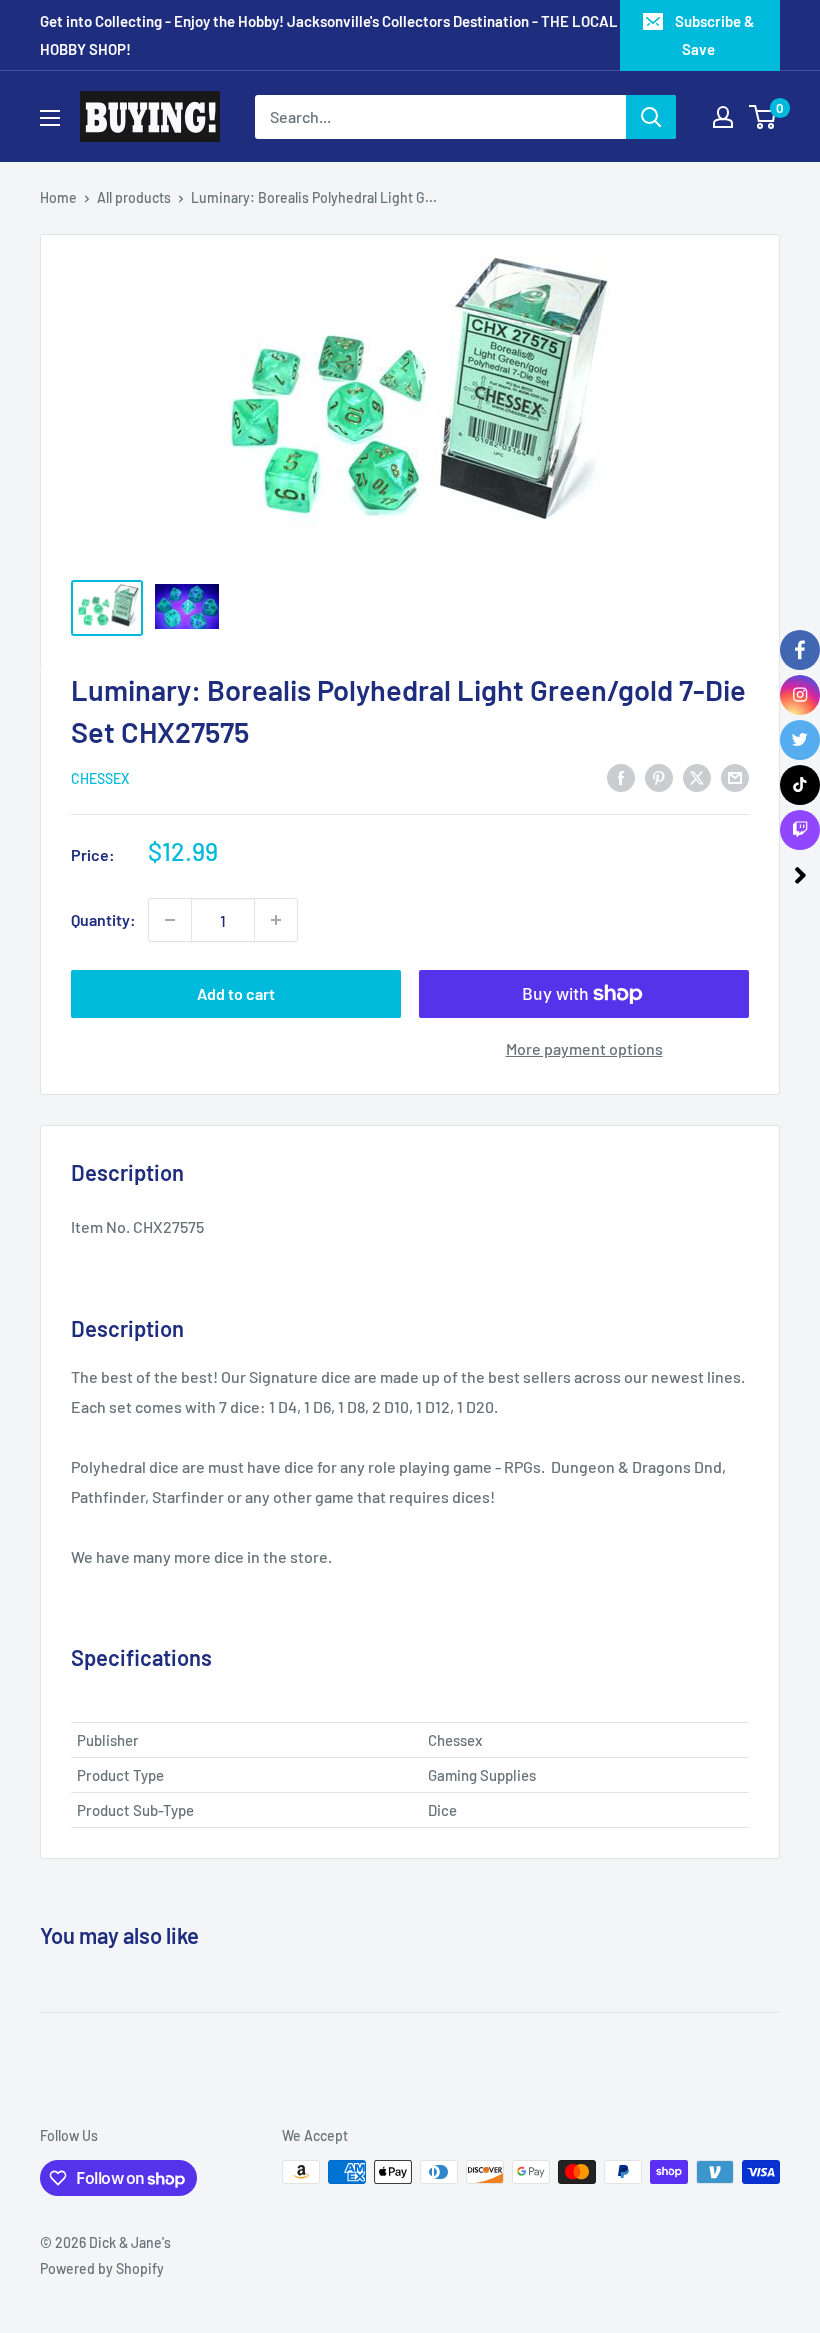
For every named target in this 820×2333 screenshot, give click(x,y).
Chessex (100, 778)
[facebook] (800, 650)
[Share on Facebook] (621, 776)
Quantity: (103, 919)
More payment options (584, 1048)
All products (134, 197)
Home (58, 197)
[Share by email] (735, 776)
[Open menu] (50, 118)
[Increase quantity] (276, 920)
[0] (763, 117)
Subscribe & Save (714, 35)
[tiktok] (800, 785)
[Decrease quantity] (170, 920)
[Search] (651, 117)
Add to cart (236, 993)
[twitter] (800, 740)
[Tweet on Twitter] (697, 776)
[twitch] (800, 830)
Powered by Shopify (102, 2268)
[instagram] (800, 695)
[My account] (723, 117)
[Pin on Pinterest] (659, 776)
